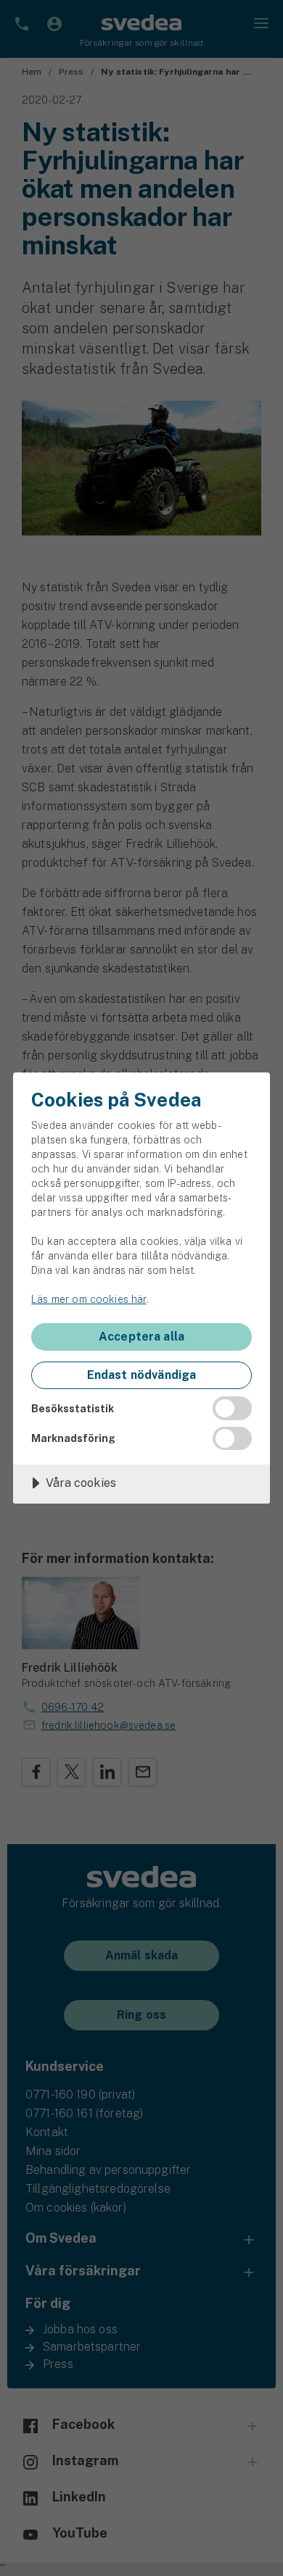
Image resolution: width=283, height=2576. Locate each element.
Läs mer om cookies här (89, 1299)
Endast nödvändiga (142, 1375)
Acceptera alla (141, 1337)
